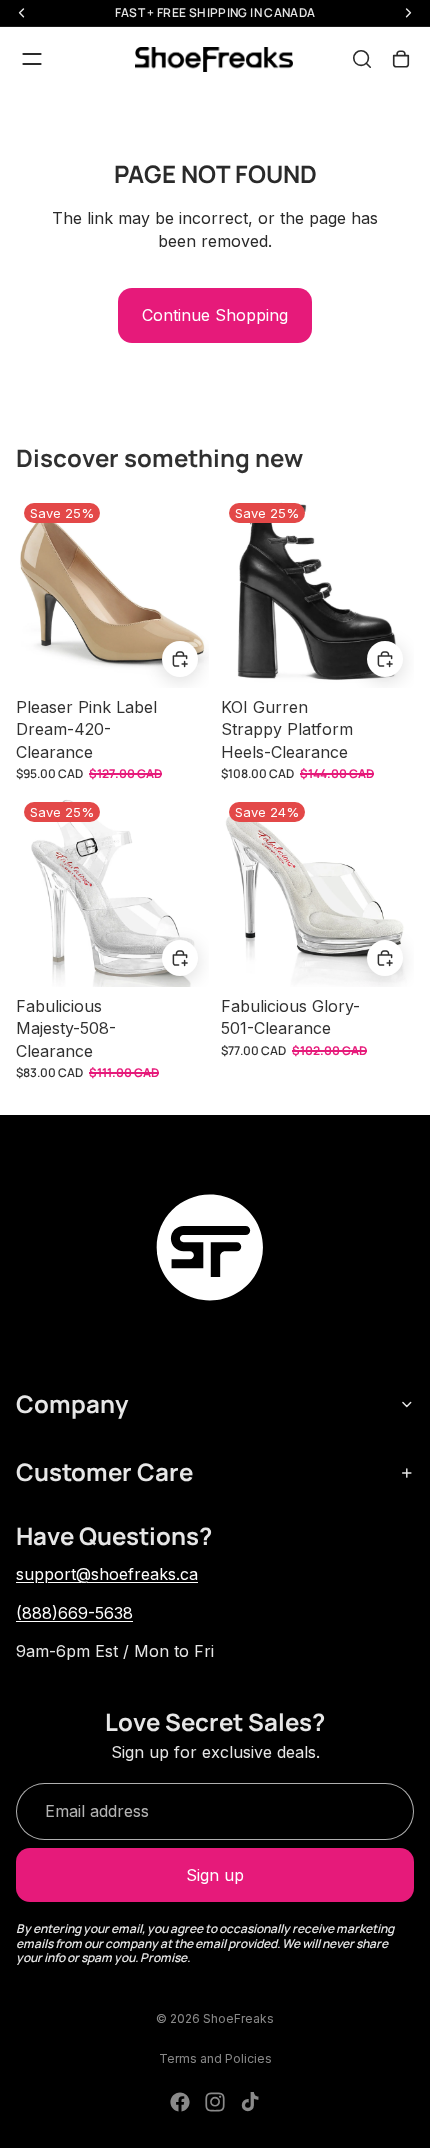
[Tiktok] (250, 2102)
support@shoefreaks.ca (107, 1574)
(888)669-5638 (74, 1613)
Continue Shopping (215, 315)
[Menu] (32, 59)
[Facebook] (180, 2102)
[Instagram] (215, 2102)
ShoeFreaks (238, 2018)
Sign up (215, 1875)
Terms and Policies (215, 2058)
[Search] (362, 59)
